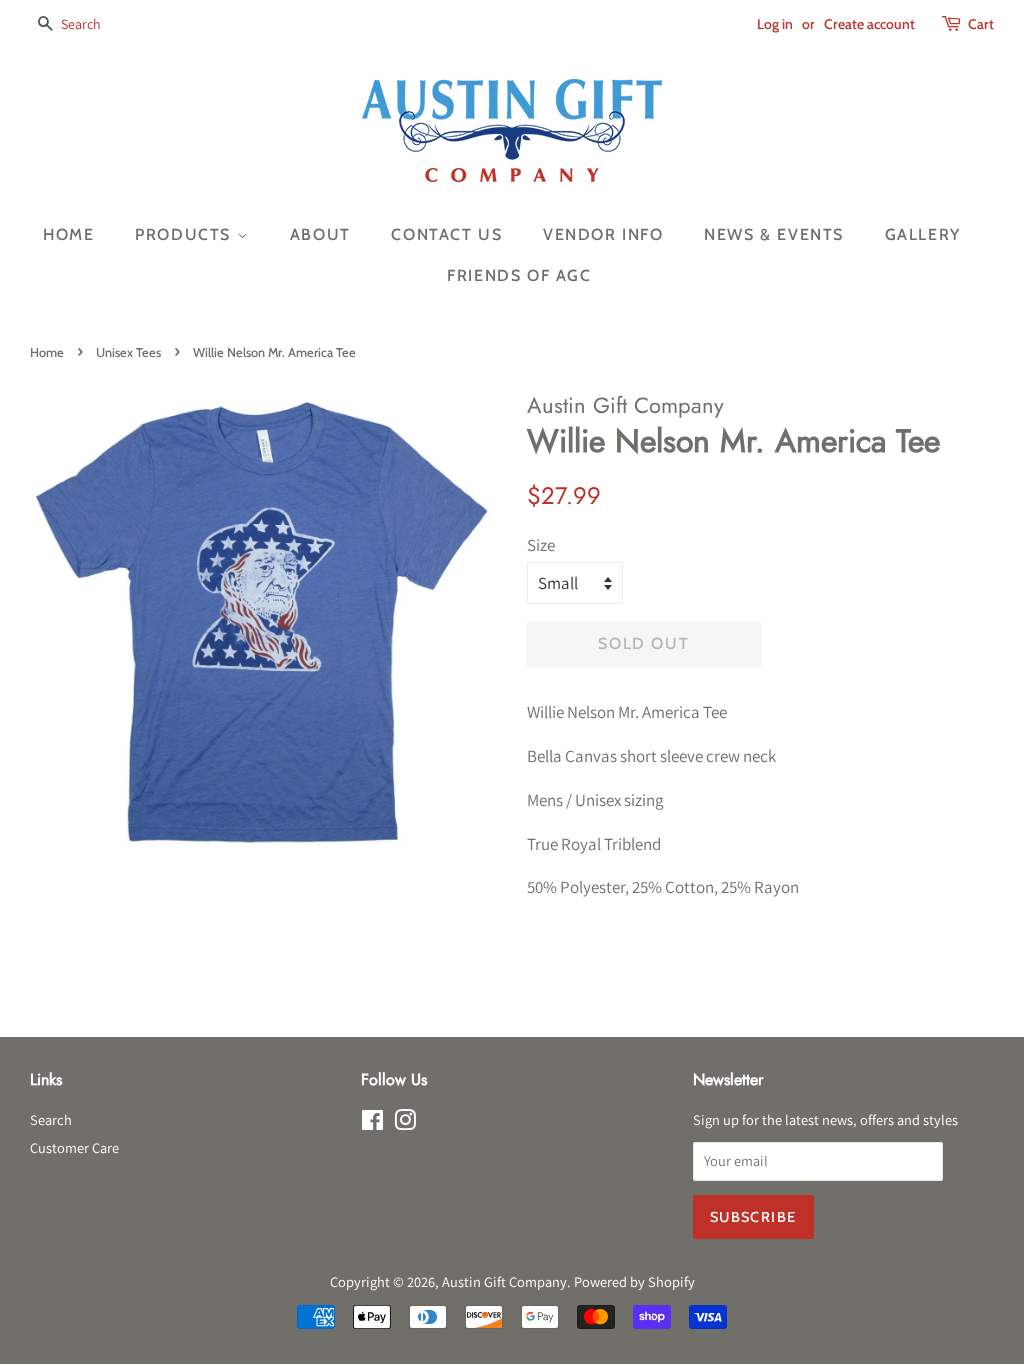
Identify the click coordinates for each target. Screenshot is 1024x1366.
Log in (775, 24)
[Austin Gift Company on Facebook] (372, 1123)
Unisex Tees (128, 352)
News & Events (774, 234)
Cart (981, 24)
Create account (869, 24)
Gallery (923, 234)
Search (51, 1119)
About (320, 234)
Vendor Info (603, 234)
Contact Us (446, 234)
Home (68, 234)
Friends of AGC (519, 275)
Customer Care (74, 1147)
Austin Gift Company (504, 1281)
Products (185, 234)
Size (541, 545)
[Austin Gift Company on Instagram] (405, 1123)
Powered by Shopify (634, 1281)
